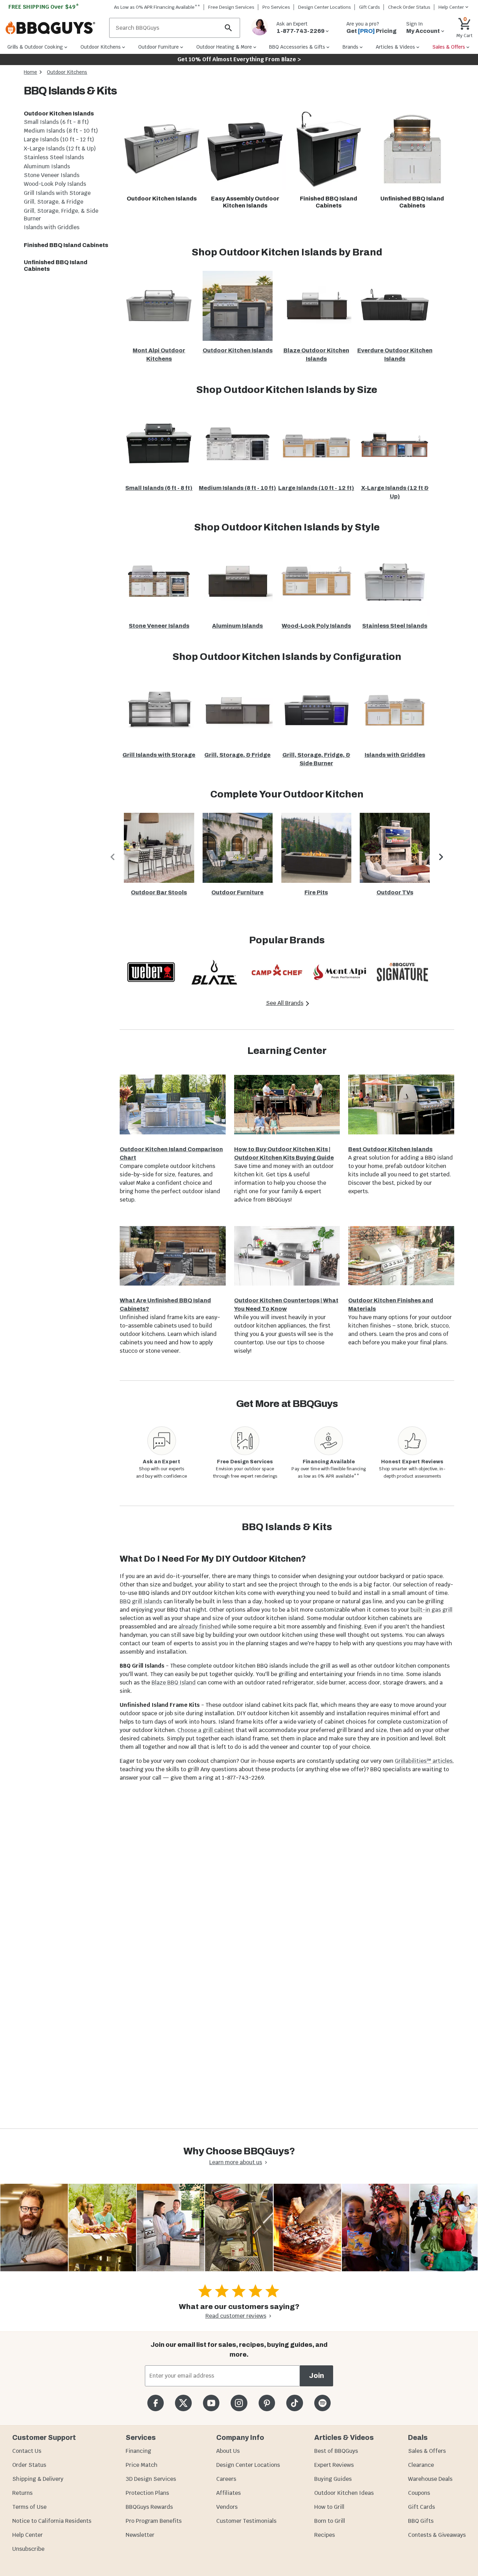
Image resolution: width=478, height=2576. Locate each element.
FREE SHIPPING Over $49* (44, 7)
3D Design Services (151, 2479)
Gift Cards (370, 7)
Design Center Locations (325, 7)
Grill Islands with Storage (57, 193)
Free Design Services (231, 7)
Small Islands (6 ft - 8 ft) (56, 122)
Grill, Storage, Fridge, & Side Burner (61, 215)
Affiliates (229, 2493)
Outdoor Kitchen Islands (59, 114)
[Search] (229, 28)
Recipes (325, 2535)
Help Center (27, 2535)
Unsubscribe (28, 2549)
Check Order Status (409, 7)
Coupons (419, 2493)
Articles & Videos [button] (395, 47)
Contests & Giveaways (437, 2535)
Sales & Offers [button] (449, 47)
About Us (228, 2451)
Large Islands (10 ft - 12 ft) (59, 139)
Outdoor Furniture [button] (159, 47)
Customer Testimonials (246, 2521)
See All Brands (285, 1003)
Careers (226, 2479)
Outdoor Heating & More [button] (224, 47)
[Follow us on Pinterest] (267, 2403)
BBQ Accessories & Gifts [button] (297, 47)
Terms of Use (29, 2507)
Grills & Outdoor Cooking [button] (35, 47)
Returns (22, 2493)
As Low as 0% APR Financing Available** (157, 7)
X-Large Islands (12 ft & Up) (60, 149)
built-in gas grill (431, 1610)
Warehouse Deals (430, 2479)
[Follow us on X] (183, 2403)
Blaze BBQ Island (174, 1683)
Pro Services (276, 7)
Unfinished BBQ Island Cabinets (56, 266)
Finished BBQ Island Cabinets (66, 245)
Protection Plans (147, 2493)
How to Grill (329, 2507)
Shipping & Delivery (38, 2479)
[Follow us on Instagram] (239, 2403)
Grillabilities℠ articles (424, 1761)
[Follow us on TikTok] (294, 2403)
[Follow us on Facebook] (156, 2403)
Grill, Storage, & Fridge (54, 202)
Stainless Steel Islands (54, 157)
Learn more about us (236, 2162)
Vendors (227, 2507)
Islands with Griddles (52, 227)
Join (317, 2376)
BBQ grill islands (141, 1601)
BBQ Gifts (421, 2521)
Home (30, 72)
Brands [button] (350, 47)
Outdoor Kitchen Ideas (344, 2493)
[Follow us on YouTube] (211, 2403)
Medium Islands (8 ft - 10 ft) (61, 131)
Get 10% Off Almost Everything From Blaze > (239, 59)
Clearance (421, 2465)
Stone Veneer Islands (52, 175)
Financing (138, 2451)
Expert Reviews (334, 2465)
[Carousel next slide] (441, 857)
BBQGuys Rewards (149, 2507)
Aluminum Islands (47, 166)
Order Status (29, 2465)
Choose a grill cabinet (206, 1730)
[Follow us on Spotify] (322, 2403)
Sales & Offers (427, 2451)
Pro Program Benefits (154, 2521)
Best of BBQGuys (336, 2451)
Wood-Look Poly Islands (55, 184)
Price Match (142, 2465)
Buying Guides (333, 2479)
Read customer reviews (236, 2316)
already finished (200, 1627)
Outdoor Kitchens (67, 72)
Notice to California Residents (52, 2521)
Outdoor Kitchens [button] (101, 47)
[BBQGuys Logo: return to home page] (55, 28)
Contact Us (27, 2451)
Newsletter (140, 2535)
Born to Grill (330, 2521)
